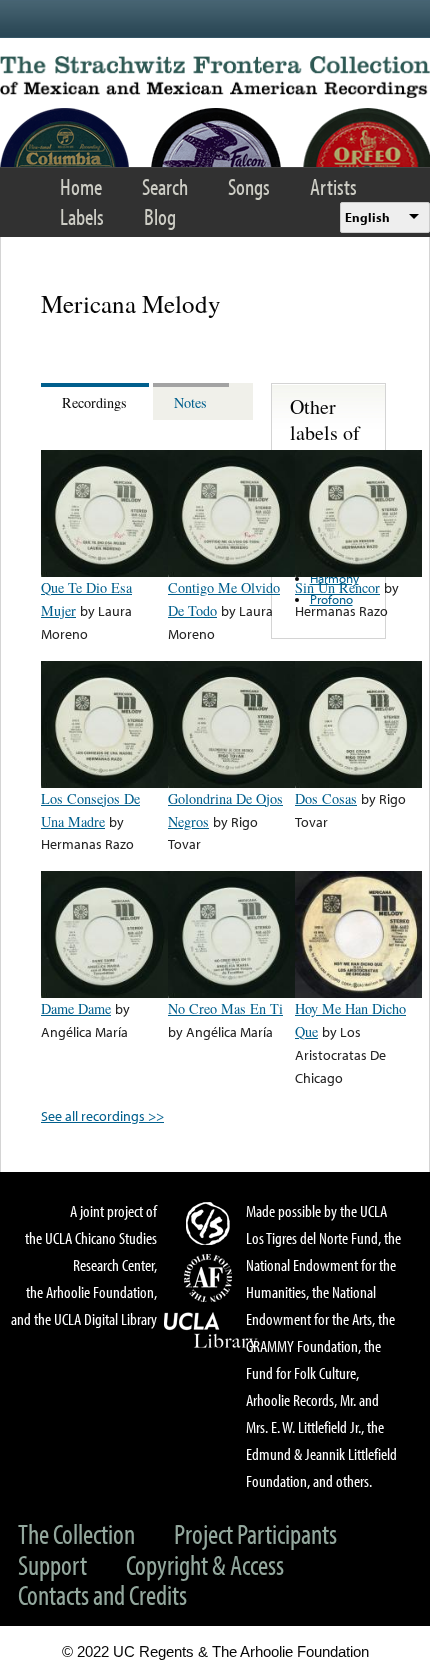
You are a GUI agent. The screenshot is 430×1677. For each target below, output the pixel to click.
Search (165, 186)
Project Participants (255, 1533)
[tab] (97, 401)
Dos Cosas (326, 798)
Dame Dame (76, 1008)
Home (81, 186)
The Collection (76, 1533)
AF (211, 1278)
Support (52, 1564)
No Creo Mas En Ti (225, 1008)
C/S (211, 1223)
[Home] (215, 77)
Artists (333, 186)
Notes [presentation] (190, 402)
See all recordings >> (102, 1115)
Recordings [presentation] (94, 402)
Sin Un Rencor (337, 587)
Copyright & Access (205, 1564)
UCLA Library (211, 1331)
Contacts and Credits (102, 1594)
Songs (249, 186)
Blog (160, 216)
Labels (82, 216)
